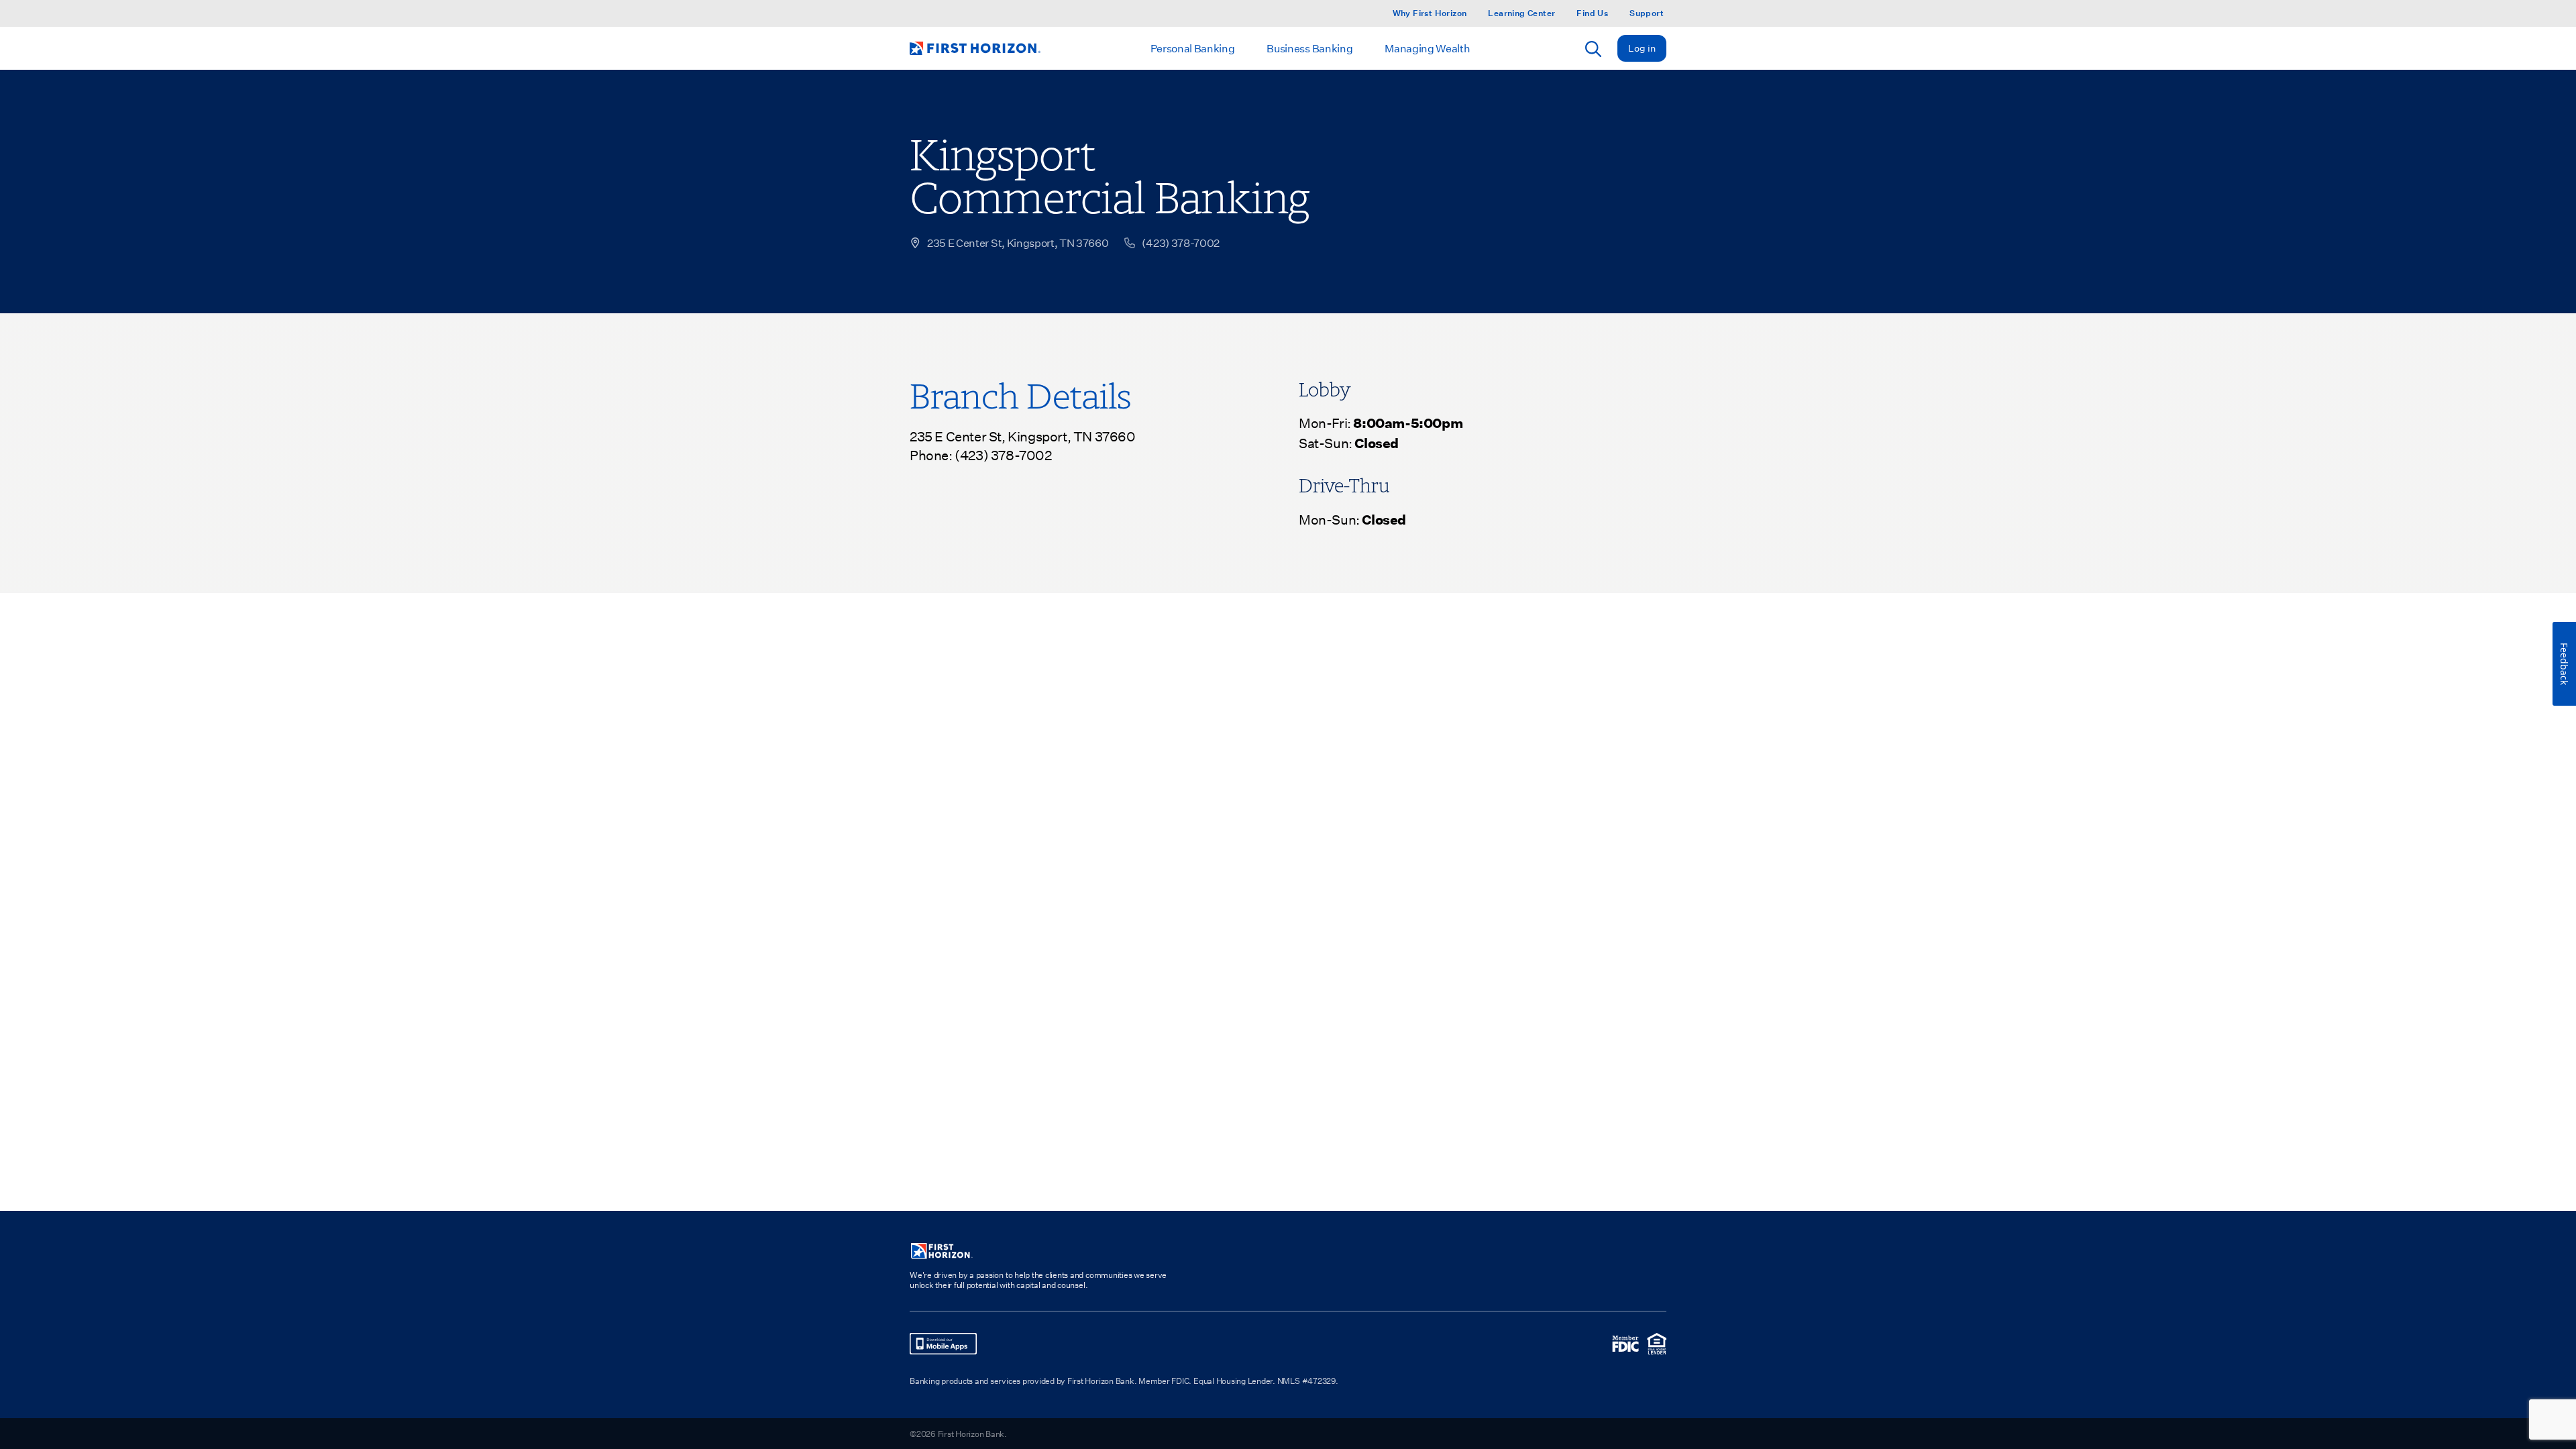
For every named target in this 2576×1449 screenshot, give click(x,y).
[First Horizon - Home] (975, 48)
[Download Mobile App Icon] (943, 1344)
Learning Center (1521, 13)
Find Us (1592, 13)
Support (1647, 13)
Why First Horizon (1430, 13)
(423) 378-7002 (1003, 455)
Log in (1642, 48)
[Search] (1593, 49)
